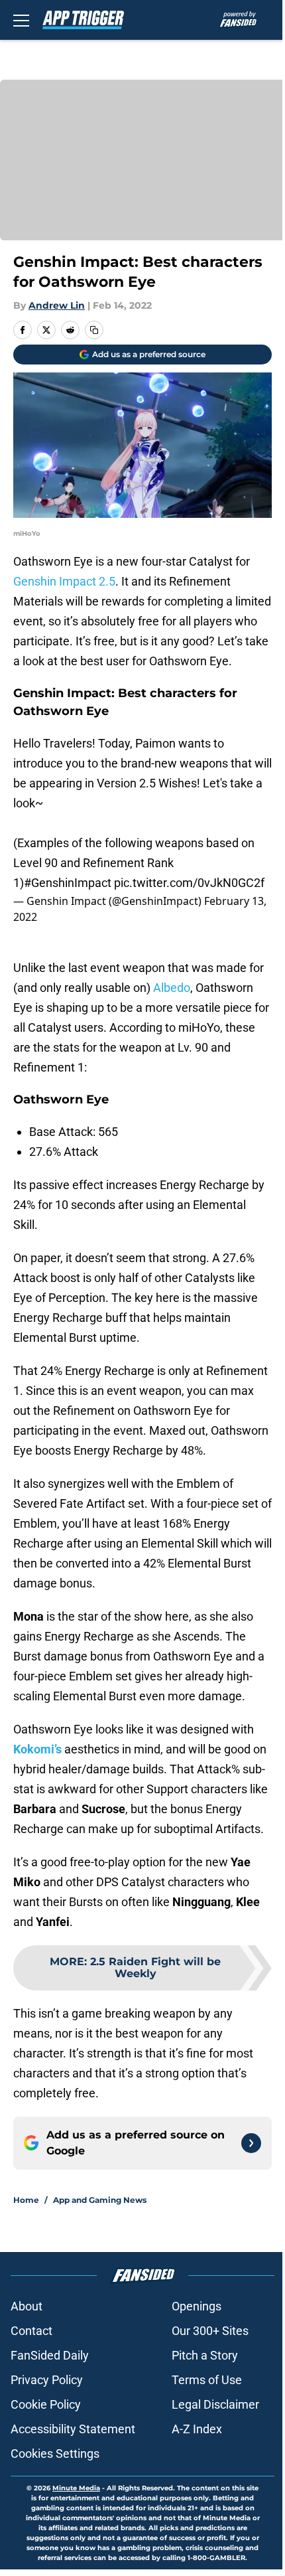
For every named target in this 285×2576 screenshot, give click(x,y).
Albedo (172, 988)
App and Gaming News (100, 2200)
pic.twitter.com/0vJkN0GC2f (189, 883)
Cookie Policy (46, 2404)
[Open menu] (21, 20)
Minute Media (76, 2488)
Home (26, 2200)
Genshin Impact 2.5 (64, 581)
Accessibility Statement (73, 2429)
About (27, 2306)
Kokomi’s (37, 1749)
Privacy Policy (47, 2380)
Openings (197, 2306)
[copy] (94, 330)
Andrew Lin (57, 305)
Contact (31, 2331)
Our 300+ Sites (210, 2331)
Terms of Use (207, 2380)
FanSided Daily (50, 2355)
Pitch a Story (205, 2355)
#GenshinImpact (68, 883)
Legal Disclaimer (215, 2404)
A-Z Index (197, 2429)
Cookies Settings (55, 2454)
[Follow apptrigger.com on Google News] (251, 2143)
